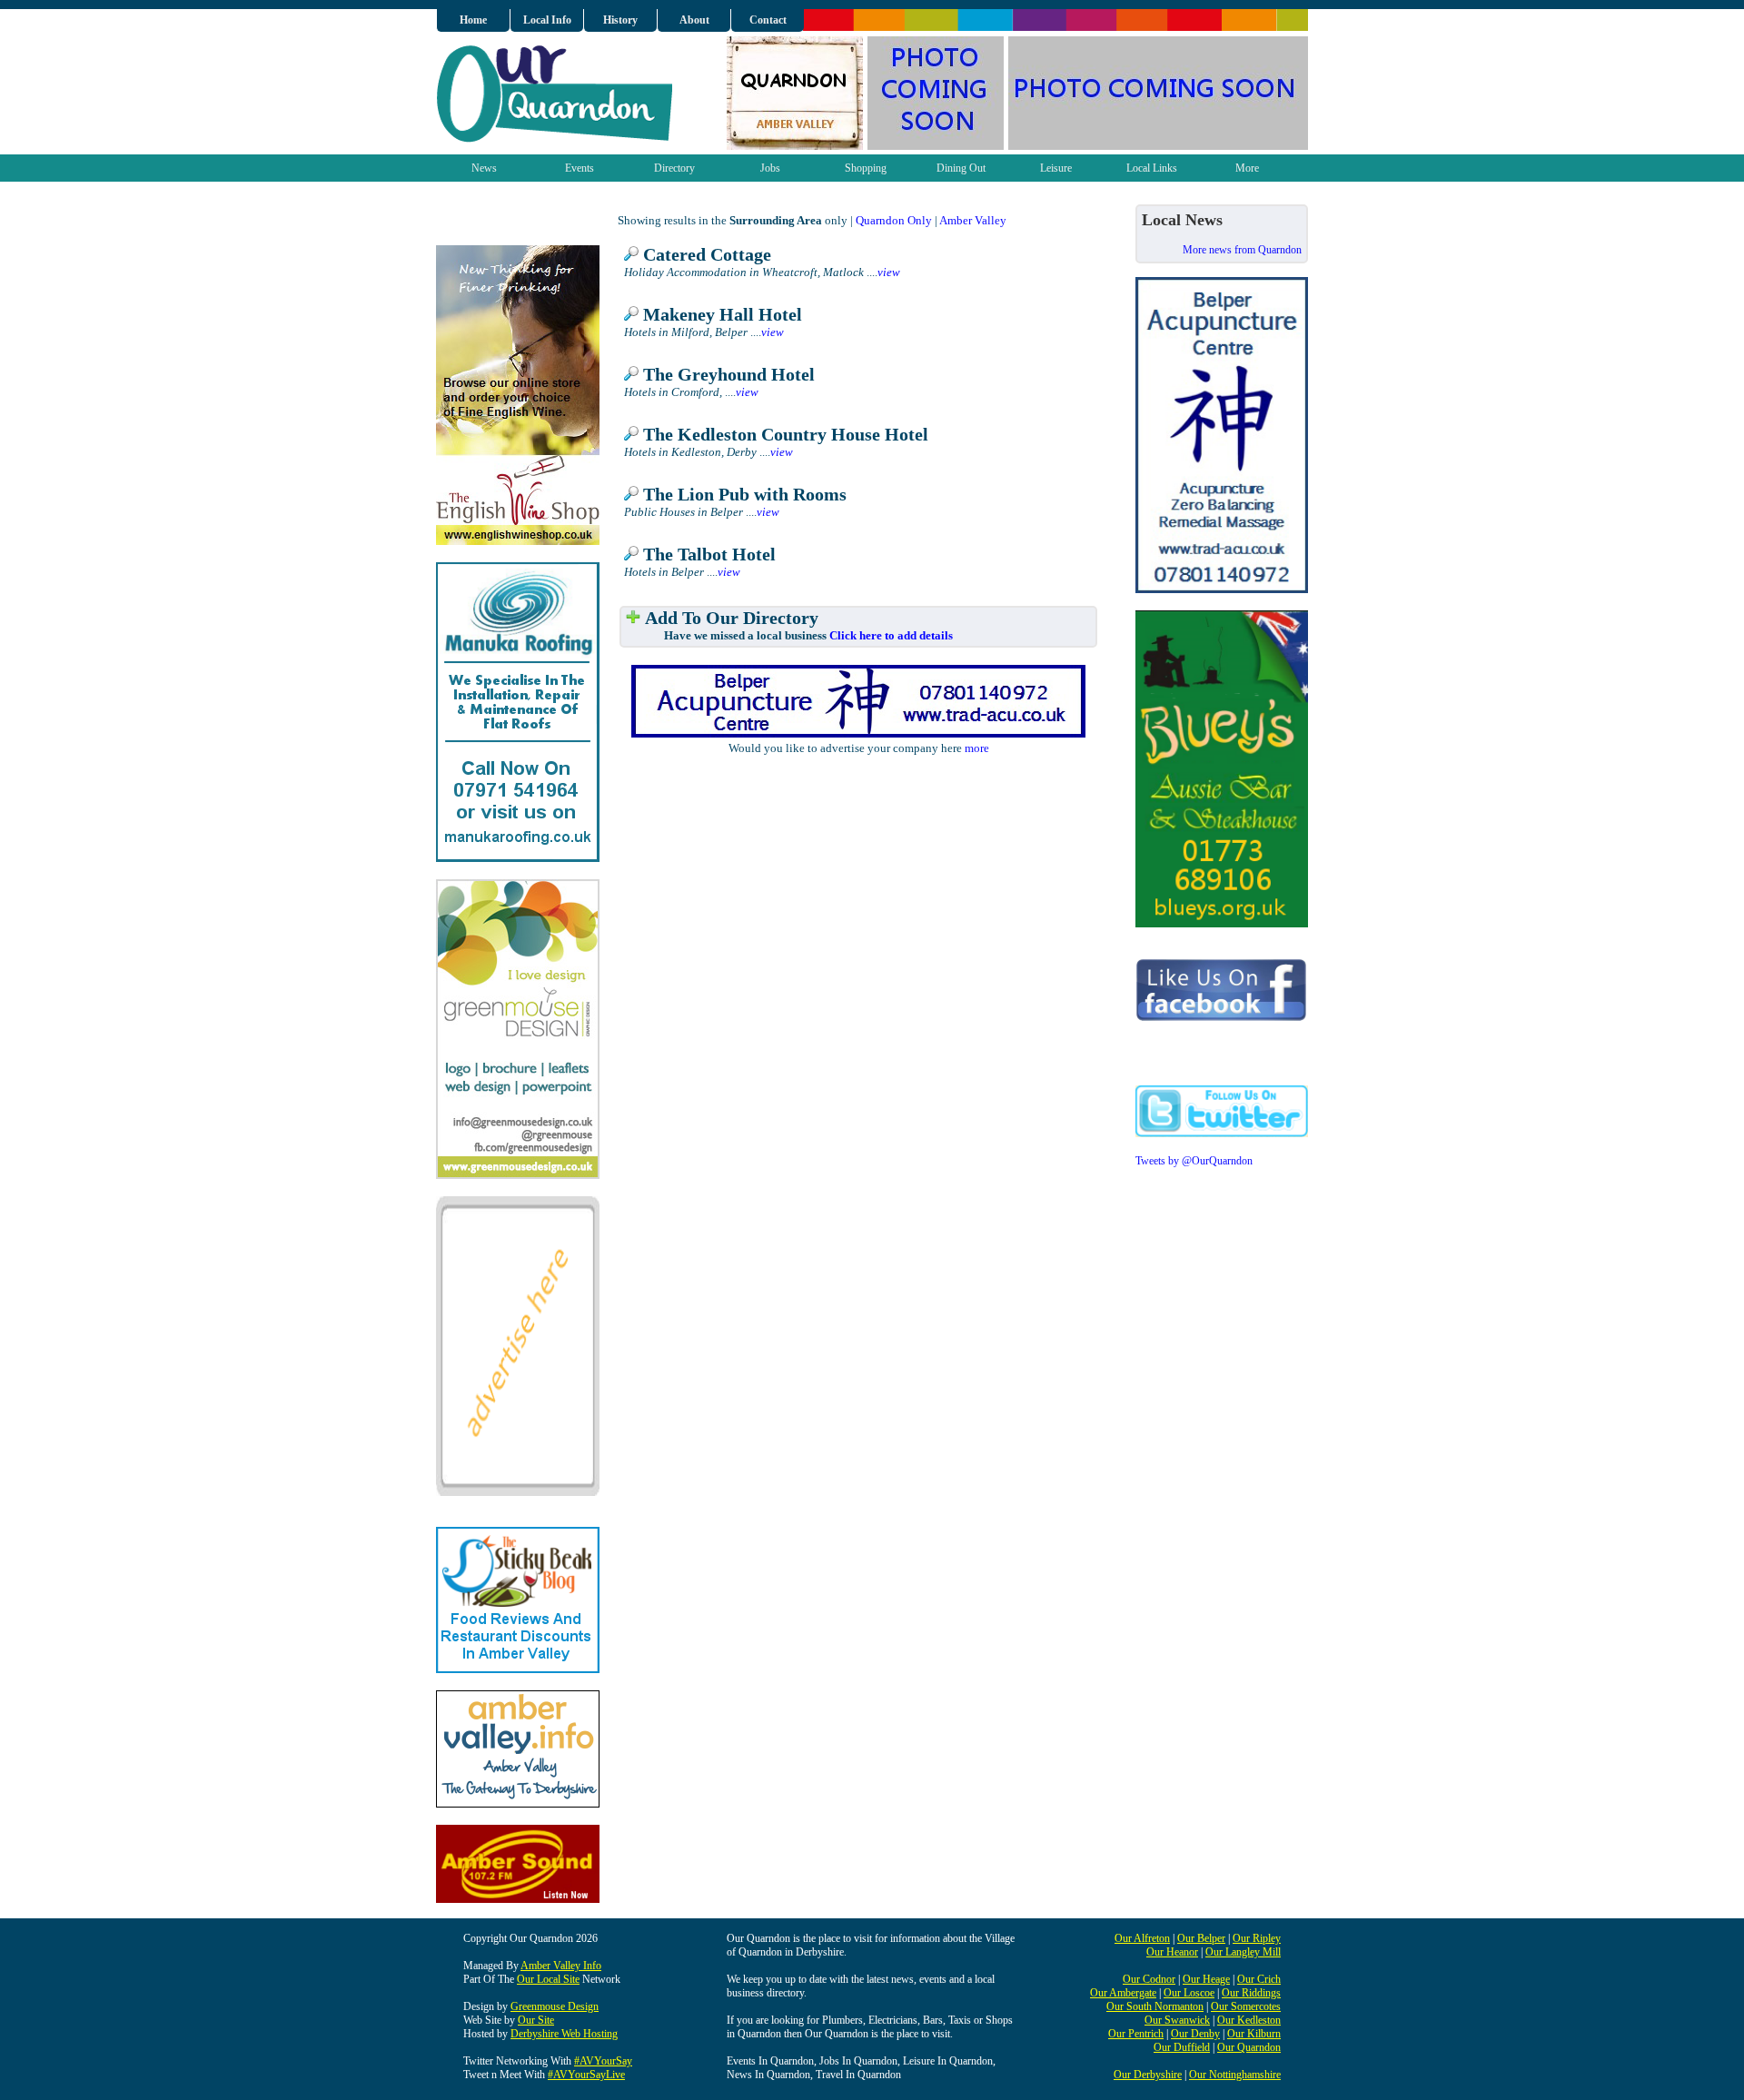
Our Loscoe (1189, 1993)
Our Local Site (548, 1979)
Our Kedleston (1249, 2020)
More (1247, 168)
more (977, 748)
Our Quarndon (1249, 2047)
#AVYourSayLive (586, 2075)
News (484, 168)
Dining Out (961, 168)
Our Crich (1259, 1979)
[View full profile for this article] (631, 255)
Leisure (1056, 168)
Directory (674, 168)
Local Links (1152, 168)
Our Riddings (1251, 1993)
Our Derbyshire (1148, 2075)
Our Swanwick (1177, 2020)
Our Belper (1201, 1938)
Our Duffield (1182, 2047)
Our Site (536, 2020)
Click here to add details (891, 635)
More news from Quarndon (1242, 250)
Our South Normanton (1155, 2006)
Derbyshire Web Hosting (564, 2034)
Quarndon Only (894, 220)
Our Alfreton (1142, 1938)
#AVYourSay (603, 2061)
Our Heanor (1172, 1952)
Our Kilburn (1254, 2034)
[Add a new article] (633, 618)
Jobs (770, 168)
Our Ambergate (1123, 1993)
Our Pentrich (1136, 2034)
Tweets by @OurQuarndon (1194, 1161)
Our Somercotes (1246, 2006)
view (889, 272)
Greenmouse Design (555, 2006)
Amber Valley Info (561, 1966)
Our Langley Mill (1243, 1952)
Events (580, 168)
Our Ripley (1257, 1938)
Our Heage (1206, 1979)
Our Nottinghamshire (1235, 2075)
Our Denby (1195, 2034)
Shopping (866, 168)
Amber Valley (973, 220)
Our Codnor (1149, 1979)
